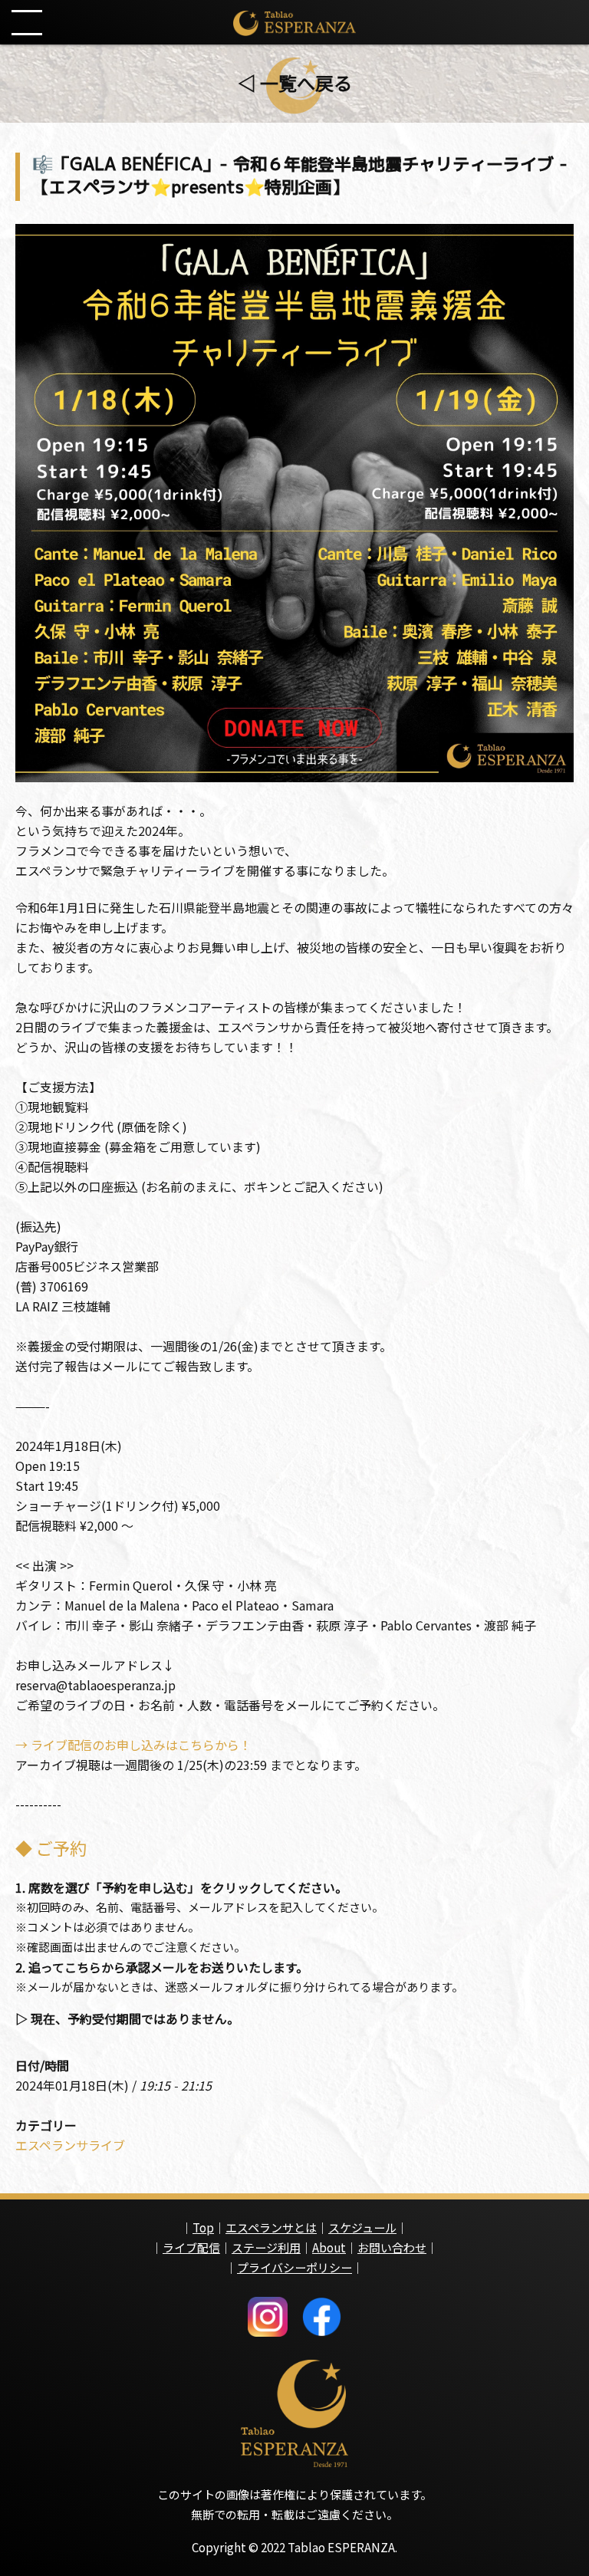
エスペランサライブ (70, 2145)
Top (203, 2227)
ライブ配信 (191, 2247)
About (329, 2247)
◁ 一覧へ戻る (295, 82)
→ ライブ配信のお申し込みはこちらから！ (133, 1745)
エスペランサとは (271, 2227)
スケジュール (362, 2227)
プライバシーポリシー (294, 2267)
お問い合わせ (392, 2247)
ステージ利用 (266, 2247)
